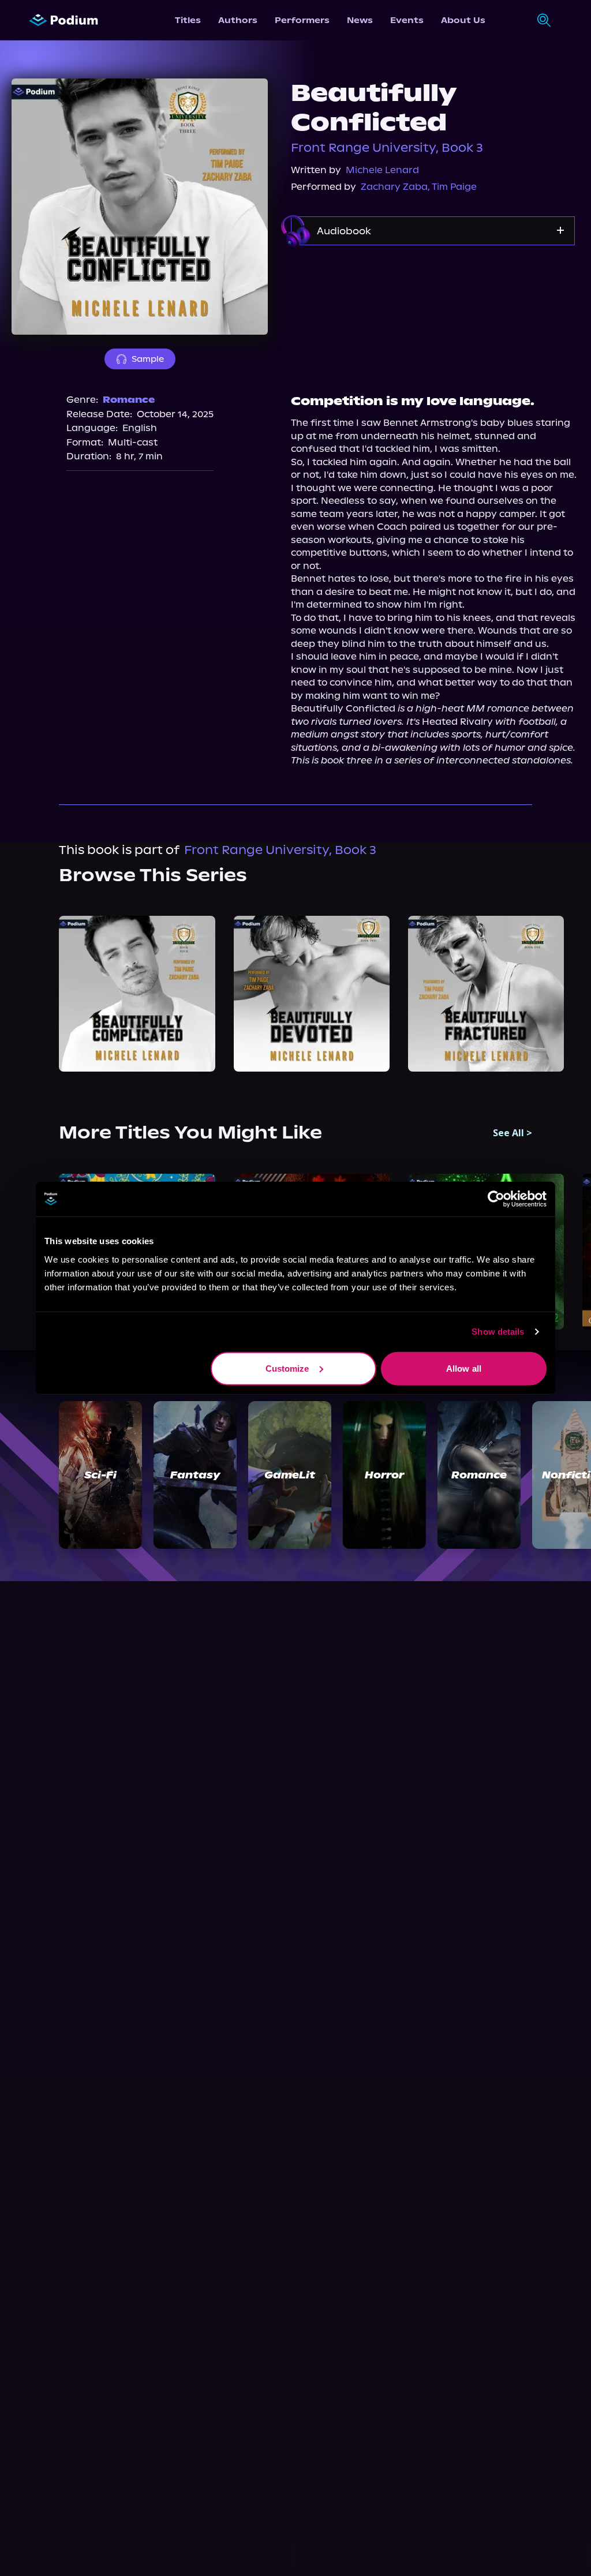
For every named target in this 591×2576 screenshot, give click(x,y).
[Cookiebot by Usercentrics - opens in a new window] (496, 1199)
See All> (513, 1133)
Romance (129, 400)
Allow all (464, 1368)
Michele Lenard (382, 170)
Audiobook (344, 231)
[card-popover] (137, 994)
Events (407, 20)
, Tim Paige (452, 187)
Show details (498, 1332)
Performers (302, 20)
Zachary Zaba (394, 187)
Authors (238, 20)
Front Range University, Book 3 (387, 148)
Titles (188, 20)
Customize (287, 1368)
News (360, 20)
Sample (148, 359)
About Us (463, 20)
